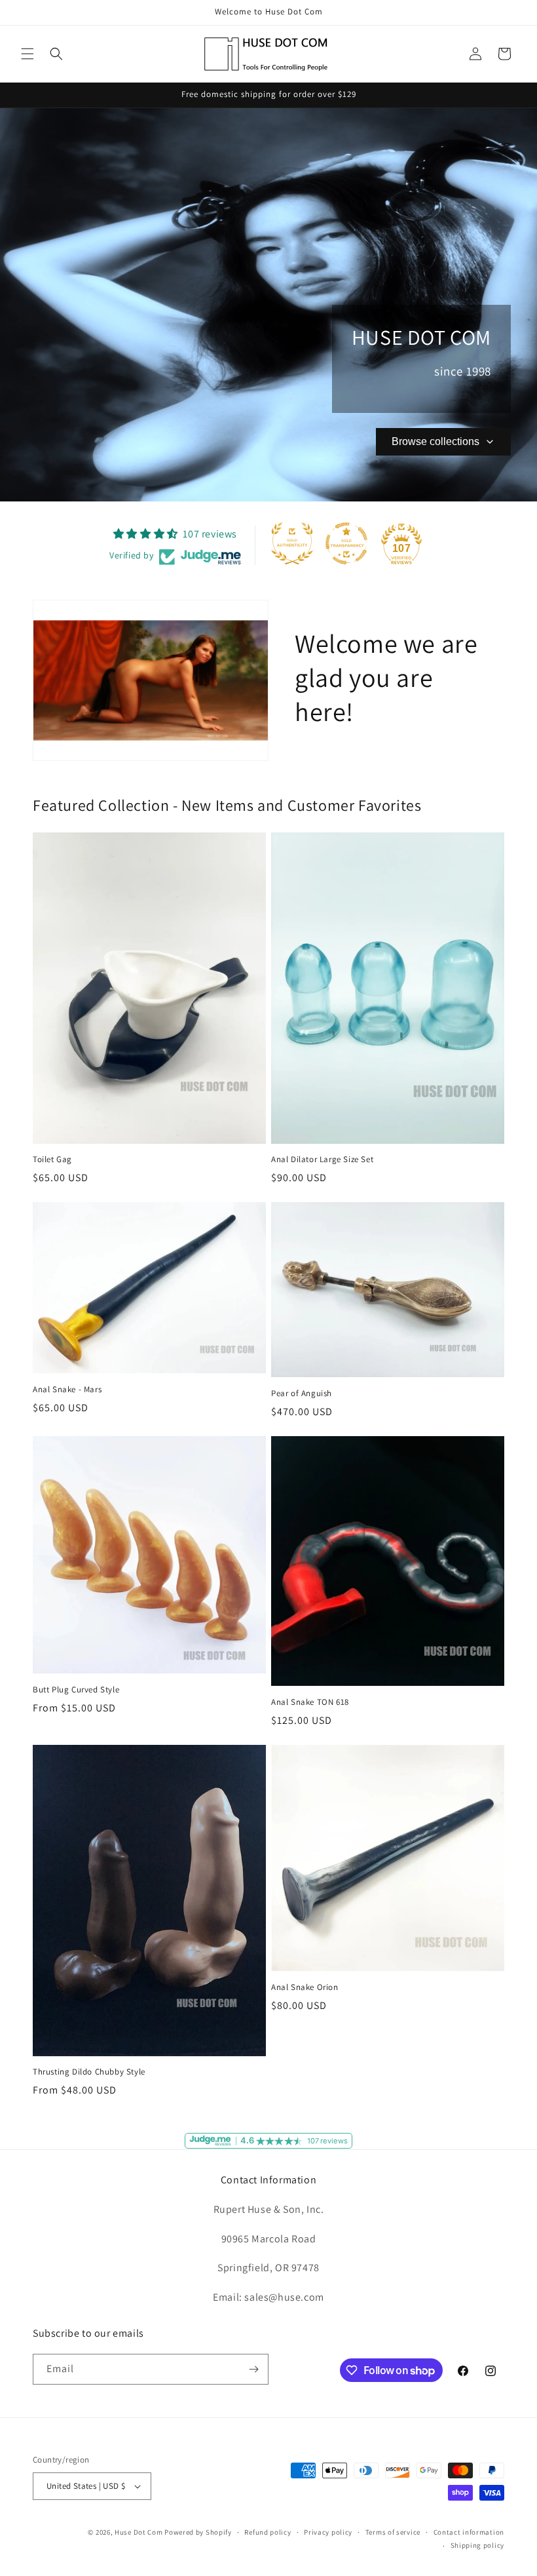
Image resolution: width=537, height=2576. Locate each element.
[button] (28, 54)
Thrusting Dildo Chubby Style (89, 2072)
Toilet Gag (52, 1160)
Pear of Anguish (302, 1394)
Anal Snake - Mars (67, 1390)
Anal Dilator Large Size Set (322, 1160)
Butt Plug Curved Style (76, 1690)
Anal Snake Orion (305, 1987)
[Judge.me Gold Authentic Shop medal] (292, 543)
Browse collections (435, 441)
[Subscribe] (253, 2369)
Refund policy (268, 2532)
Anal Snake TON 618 (310, 1702)
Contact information (469, 2532)
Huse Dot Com (139, 2532)
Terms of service (393, 2532)
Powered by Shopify (198, 2532)
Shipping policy (478, 2545)
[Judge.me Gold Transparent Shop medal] (346, 543)
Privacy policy (328, 2532)
